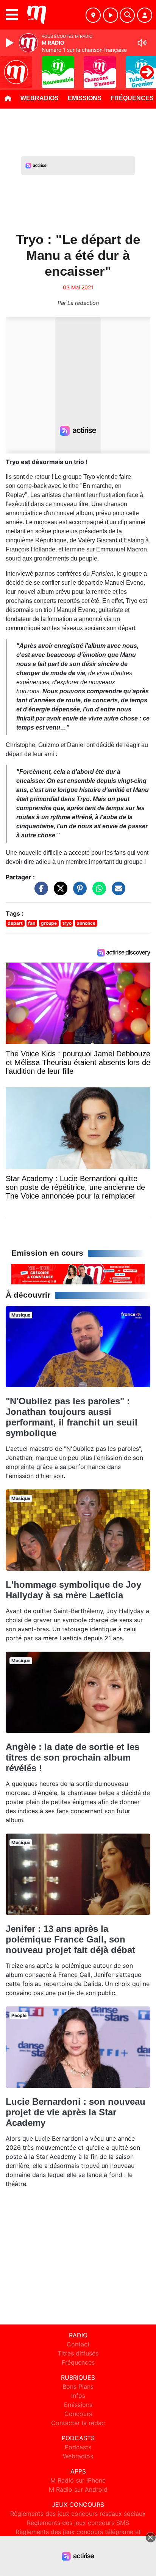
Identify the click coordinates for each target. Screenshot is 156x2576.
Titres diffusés (78, 2353)
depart (15, 923)
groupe (49, 923)
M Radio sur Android (78, 2489)
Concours (78, 2414)
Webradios (40, 98)
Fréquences (78, 2362)
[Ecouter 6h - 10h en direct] (78, 1274)
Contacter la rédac (78, 2423)
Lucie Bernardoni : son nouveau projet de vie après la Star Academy (76, 2112)
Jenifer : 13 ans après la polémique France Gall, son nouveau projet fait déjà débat (70, 1939)
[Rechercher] (127, 15)
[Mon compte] (145, 15)
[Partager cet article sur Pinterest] (78, 892)
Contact (78, 2344)
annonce (86, 923)
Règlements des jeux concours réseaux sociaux (78, 2514)
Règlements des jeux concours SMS (78, 2523)
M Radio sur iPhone (78, 2480)
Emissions (85, 98)
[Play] (11, 43)
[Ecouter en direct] (111, 15)
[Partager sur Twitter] (59, 892)
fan (32, 923)
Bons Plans (78, 2387)
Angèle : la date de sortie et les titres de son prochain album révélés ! (73, 1757)
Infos (78, 2396)
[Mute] (142, 43)
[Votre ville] (93, 15)
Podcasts (78, 2447)
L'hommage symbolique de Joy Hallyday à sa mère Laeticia (73, 1590)
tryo (67, 923)
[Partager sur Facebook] (39, 892)
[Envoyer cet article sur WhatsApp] (97, 892)
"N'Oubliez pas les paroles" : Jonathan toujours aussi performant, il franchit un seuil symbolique (72, 1417)
